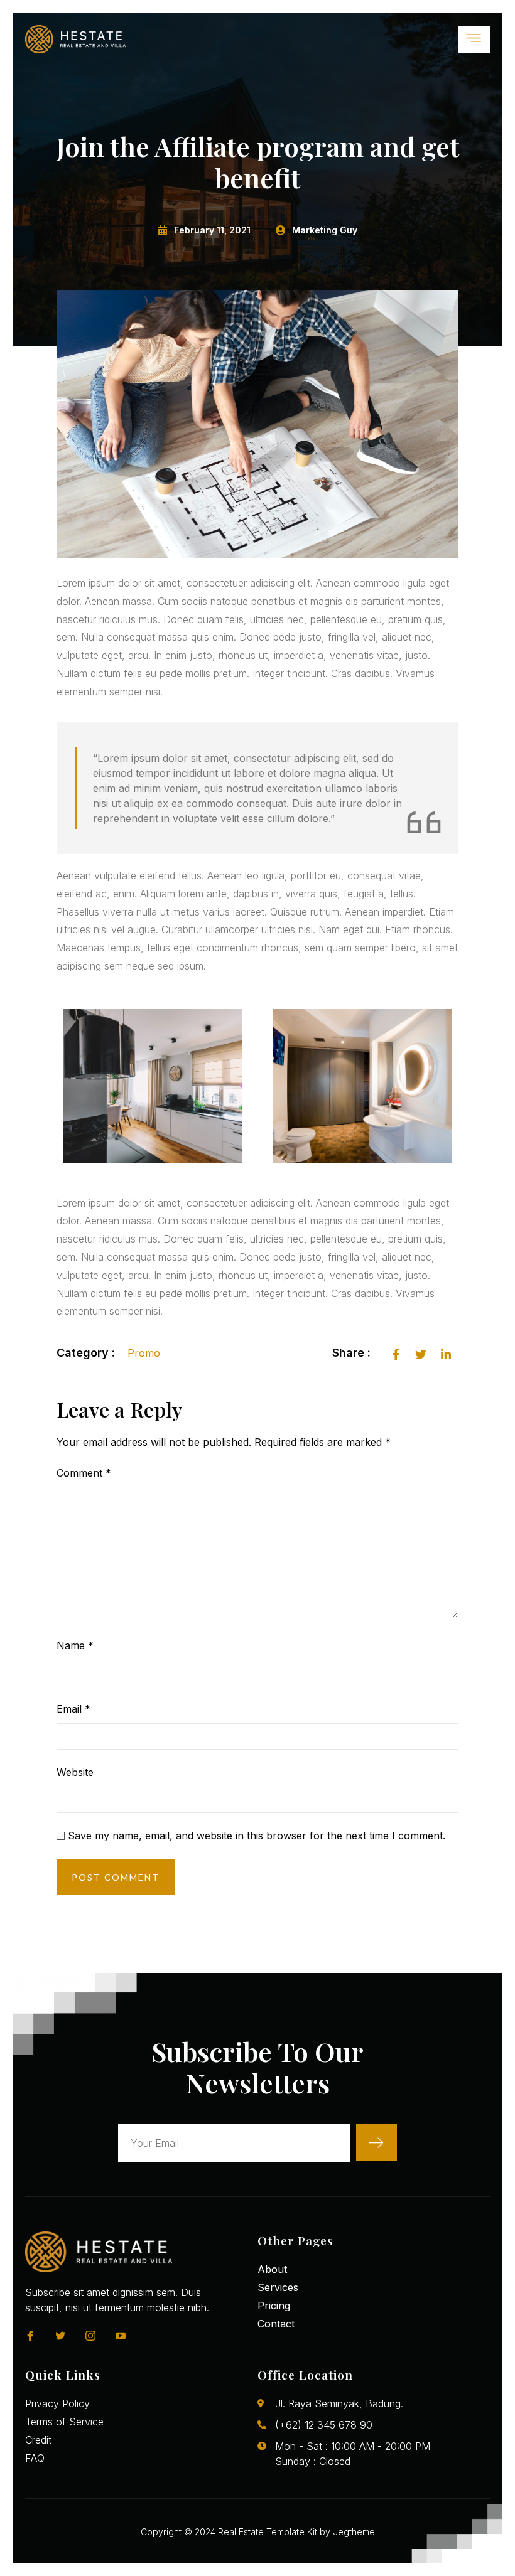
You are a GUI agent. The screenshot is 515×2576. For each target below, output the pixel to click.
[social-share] (396, 1353)
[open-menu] (474, 39)
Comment (84, 1473)
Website (75, 1772)
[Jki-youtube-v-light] (121, 2336)
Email (73, 1709)
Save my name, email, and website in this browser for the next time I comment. (257, 1836)
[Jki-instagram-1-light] (90, 2336)
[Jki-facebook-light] (30, 2336)
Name (75, 1645)
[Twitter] (60, 2336)
